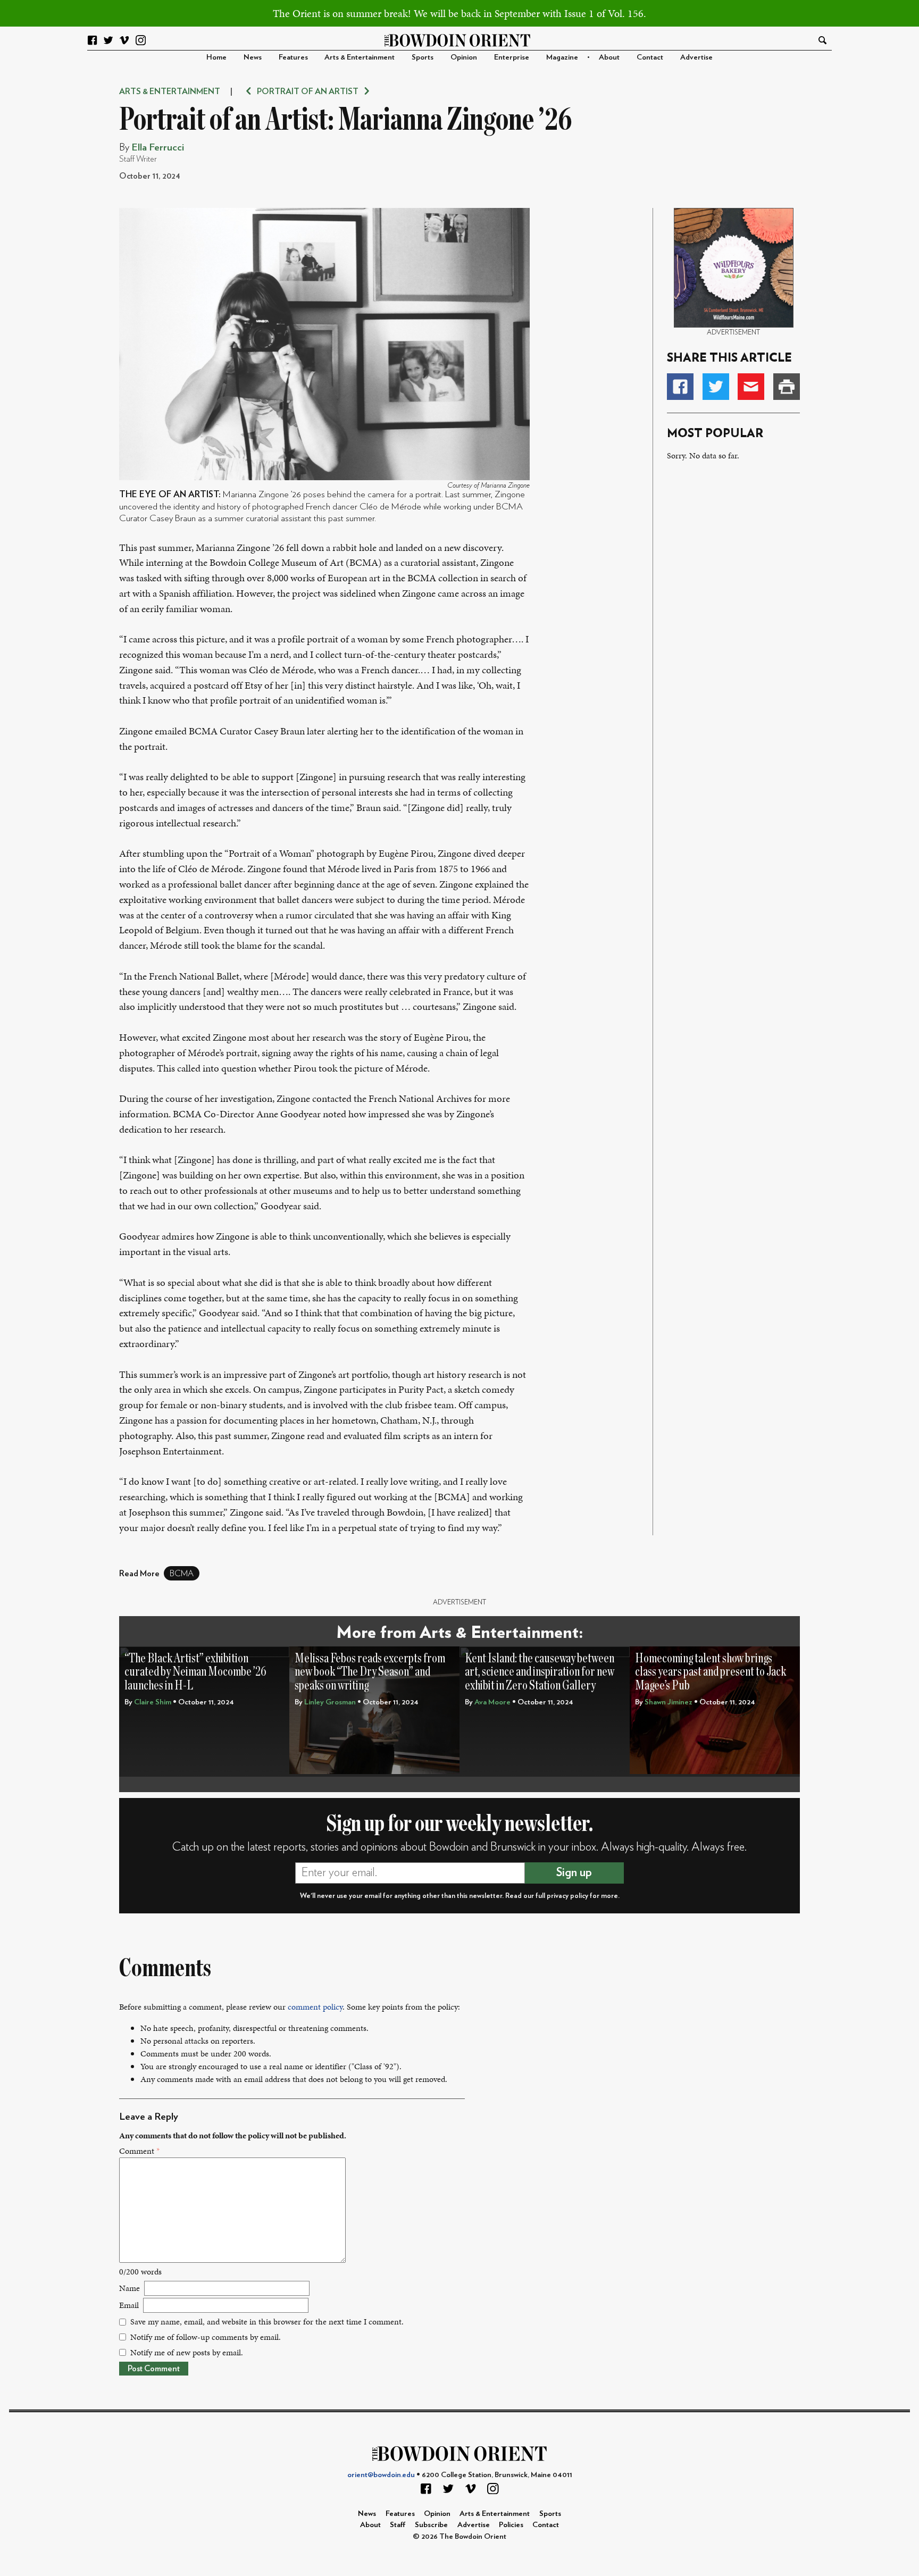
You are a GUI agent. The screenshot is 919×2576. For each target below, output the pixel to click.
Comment (139, 2151)
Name (130, 2288)
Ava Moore (492, 1702)
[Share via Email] (751, 387)
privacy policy (567, 1896)
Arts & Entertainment (360, 57)
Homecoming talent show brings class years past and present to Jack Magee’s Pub (711, 1672)
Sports (423, 57)
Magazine (562, 57)
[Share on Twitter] (716, 387)
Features (293, 57)
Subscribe (431, 2525)
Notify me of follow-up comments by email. (206, 2337)
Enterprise (512, 57)
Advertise (696, 57)
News (253, 57)
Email (129, 2305)
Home (216, 57)
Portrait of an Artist (308, 91)
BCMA (182, 1574)
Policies (511, 2525)
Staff (398, 2525)
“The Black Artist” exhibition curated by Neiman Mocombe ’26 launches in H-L (195, 1672)
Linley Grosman (330, 1702)
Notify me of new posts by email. (187, 2352)
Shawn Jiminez (669, 1702)
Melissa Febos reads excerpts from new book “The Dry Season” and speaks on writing (370, 1672)
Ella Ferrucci (158, 148)
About (609, 57)
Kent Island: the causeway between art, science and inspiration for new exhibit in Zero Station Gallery (540, 1672)
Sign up (574, 1872)
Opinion (464, 57)
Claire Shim (153, 1702)
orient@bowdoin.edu (381, 2475)
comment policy (315, 2007)
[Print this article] (787, 387)
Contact (650, 57)
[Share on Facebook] (680, 387)
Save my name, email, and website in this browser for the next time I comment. (267, 2322)
